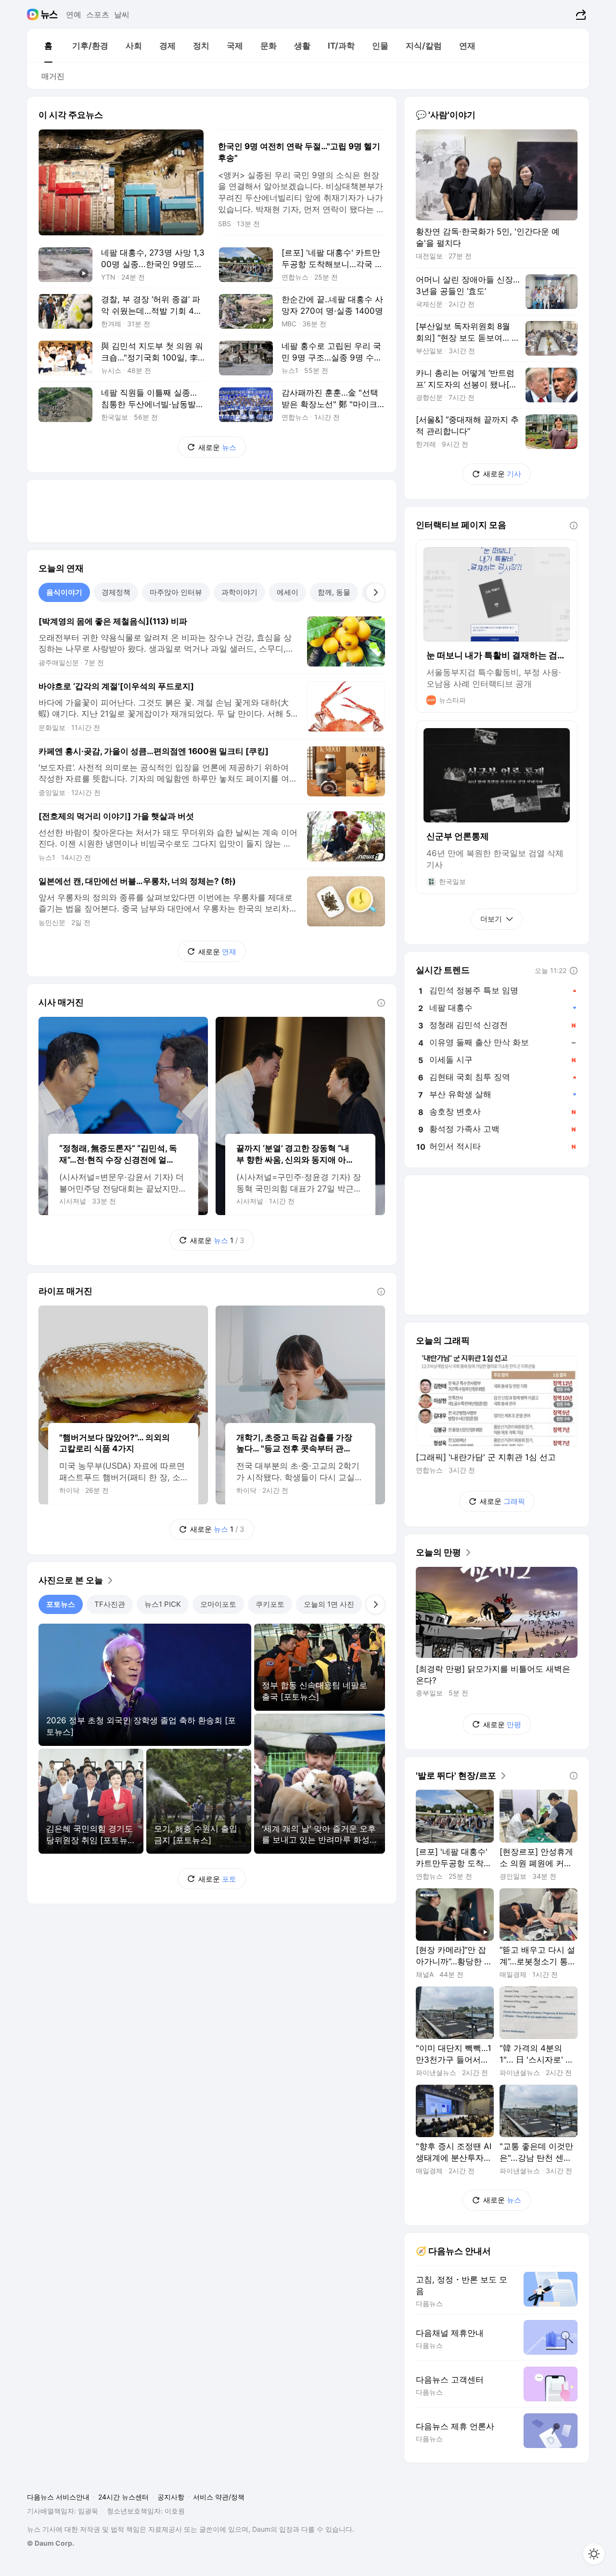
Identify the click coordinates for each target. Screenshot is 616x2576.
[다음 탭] (375, 592)
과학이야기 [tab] (239, 592)
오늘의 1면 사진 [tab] (329, 1604)
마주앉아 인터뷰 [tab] (176, 592)
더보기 (491, 919)
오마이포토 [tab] (218, 1604)
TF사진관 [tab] (110, 1604)
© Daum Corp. (51, 2543)
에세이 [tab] (288, 592)
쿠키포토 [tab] (270, 1604)
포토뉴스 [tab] (61, 1604)
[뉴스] (49, 14)
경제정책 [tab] (116, 592)
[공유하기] (580, 14)
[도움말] (381, 1003)
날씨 (122, 14)
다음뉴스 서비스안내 (58, 2497)
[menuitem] (48, 46)
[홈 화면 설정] (594, 2554)
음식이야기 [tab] (64, 592)
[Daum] (34, 14)
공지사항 (171, 2497)
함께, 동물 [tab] (334, 592)
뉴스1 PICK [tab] (163, 1604)
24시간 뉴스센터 (123, 2497)
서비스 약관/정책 (219, 2497)
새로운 (217, 447)
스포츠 (98, 14)
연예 (74, 14)
